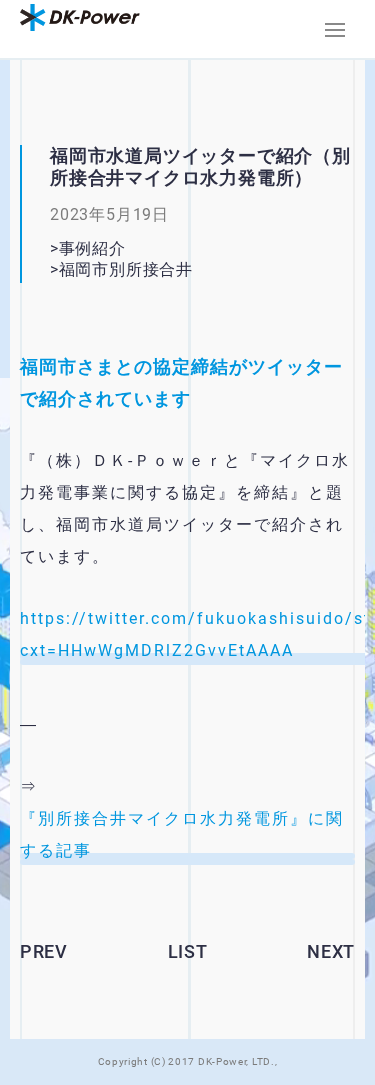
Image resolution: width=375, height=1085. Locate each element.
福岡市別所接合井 (159, 269)
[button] (335, 30)
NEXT (331, 951)
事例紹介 (92, 248)
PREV (44, 951)
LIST (188, 951)
